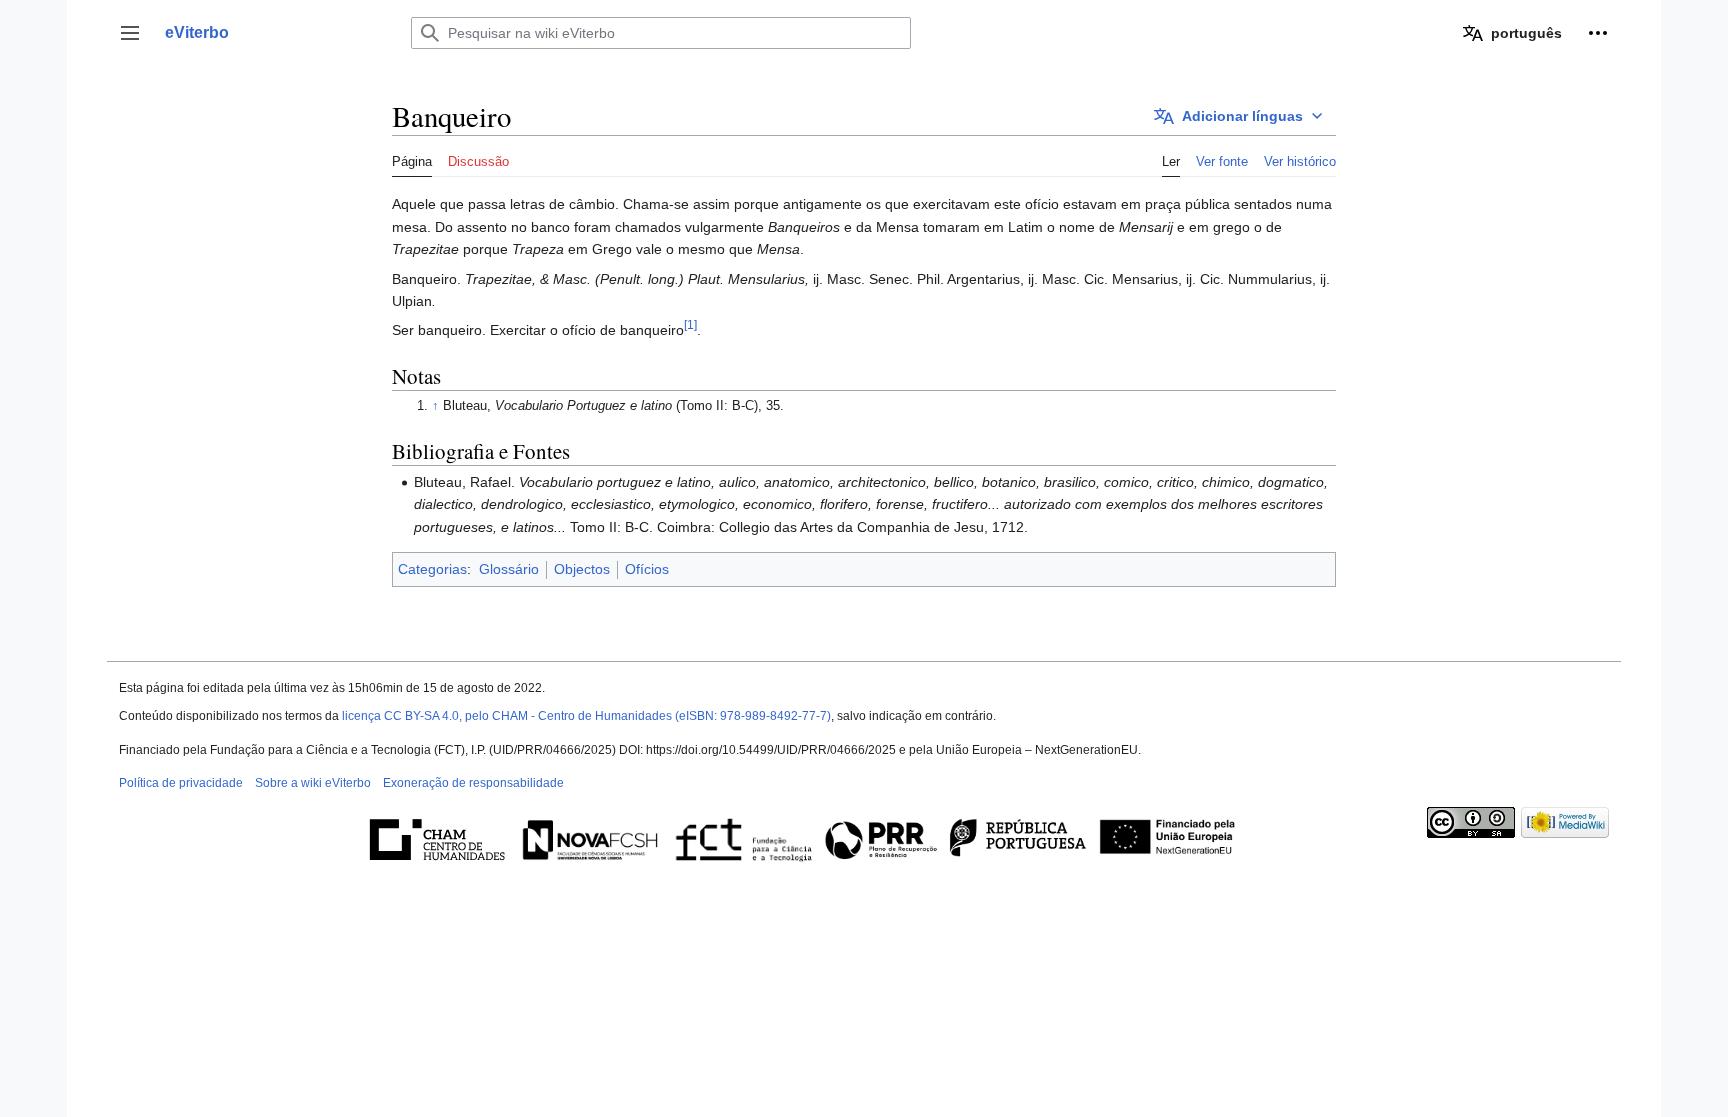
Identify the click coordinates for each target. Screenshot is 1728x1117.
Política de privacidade (181, 783)
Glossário (509, 569)
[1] (690, 325)
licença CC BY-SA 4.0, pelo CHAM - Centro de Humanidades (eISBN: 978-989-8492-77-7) (586, 716)
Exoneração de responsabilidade (473, 783)
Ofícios (647, 569)
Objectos (582, 569)
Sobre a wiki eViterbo (313, 783)
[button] (130, 33)
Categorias (432, 569)
